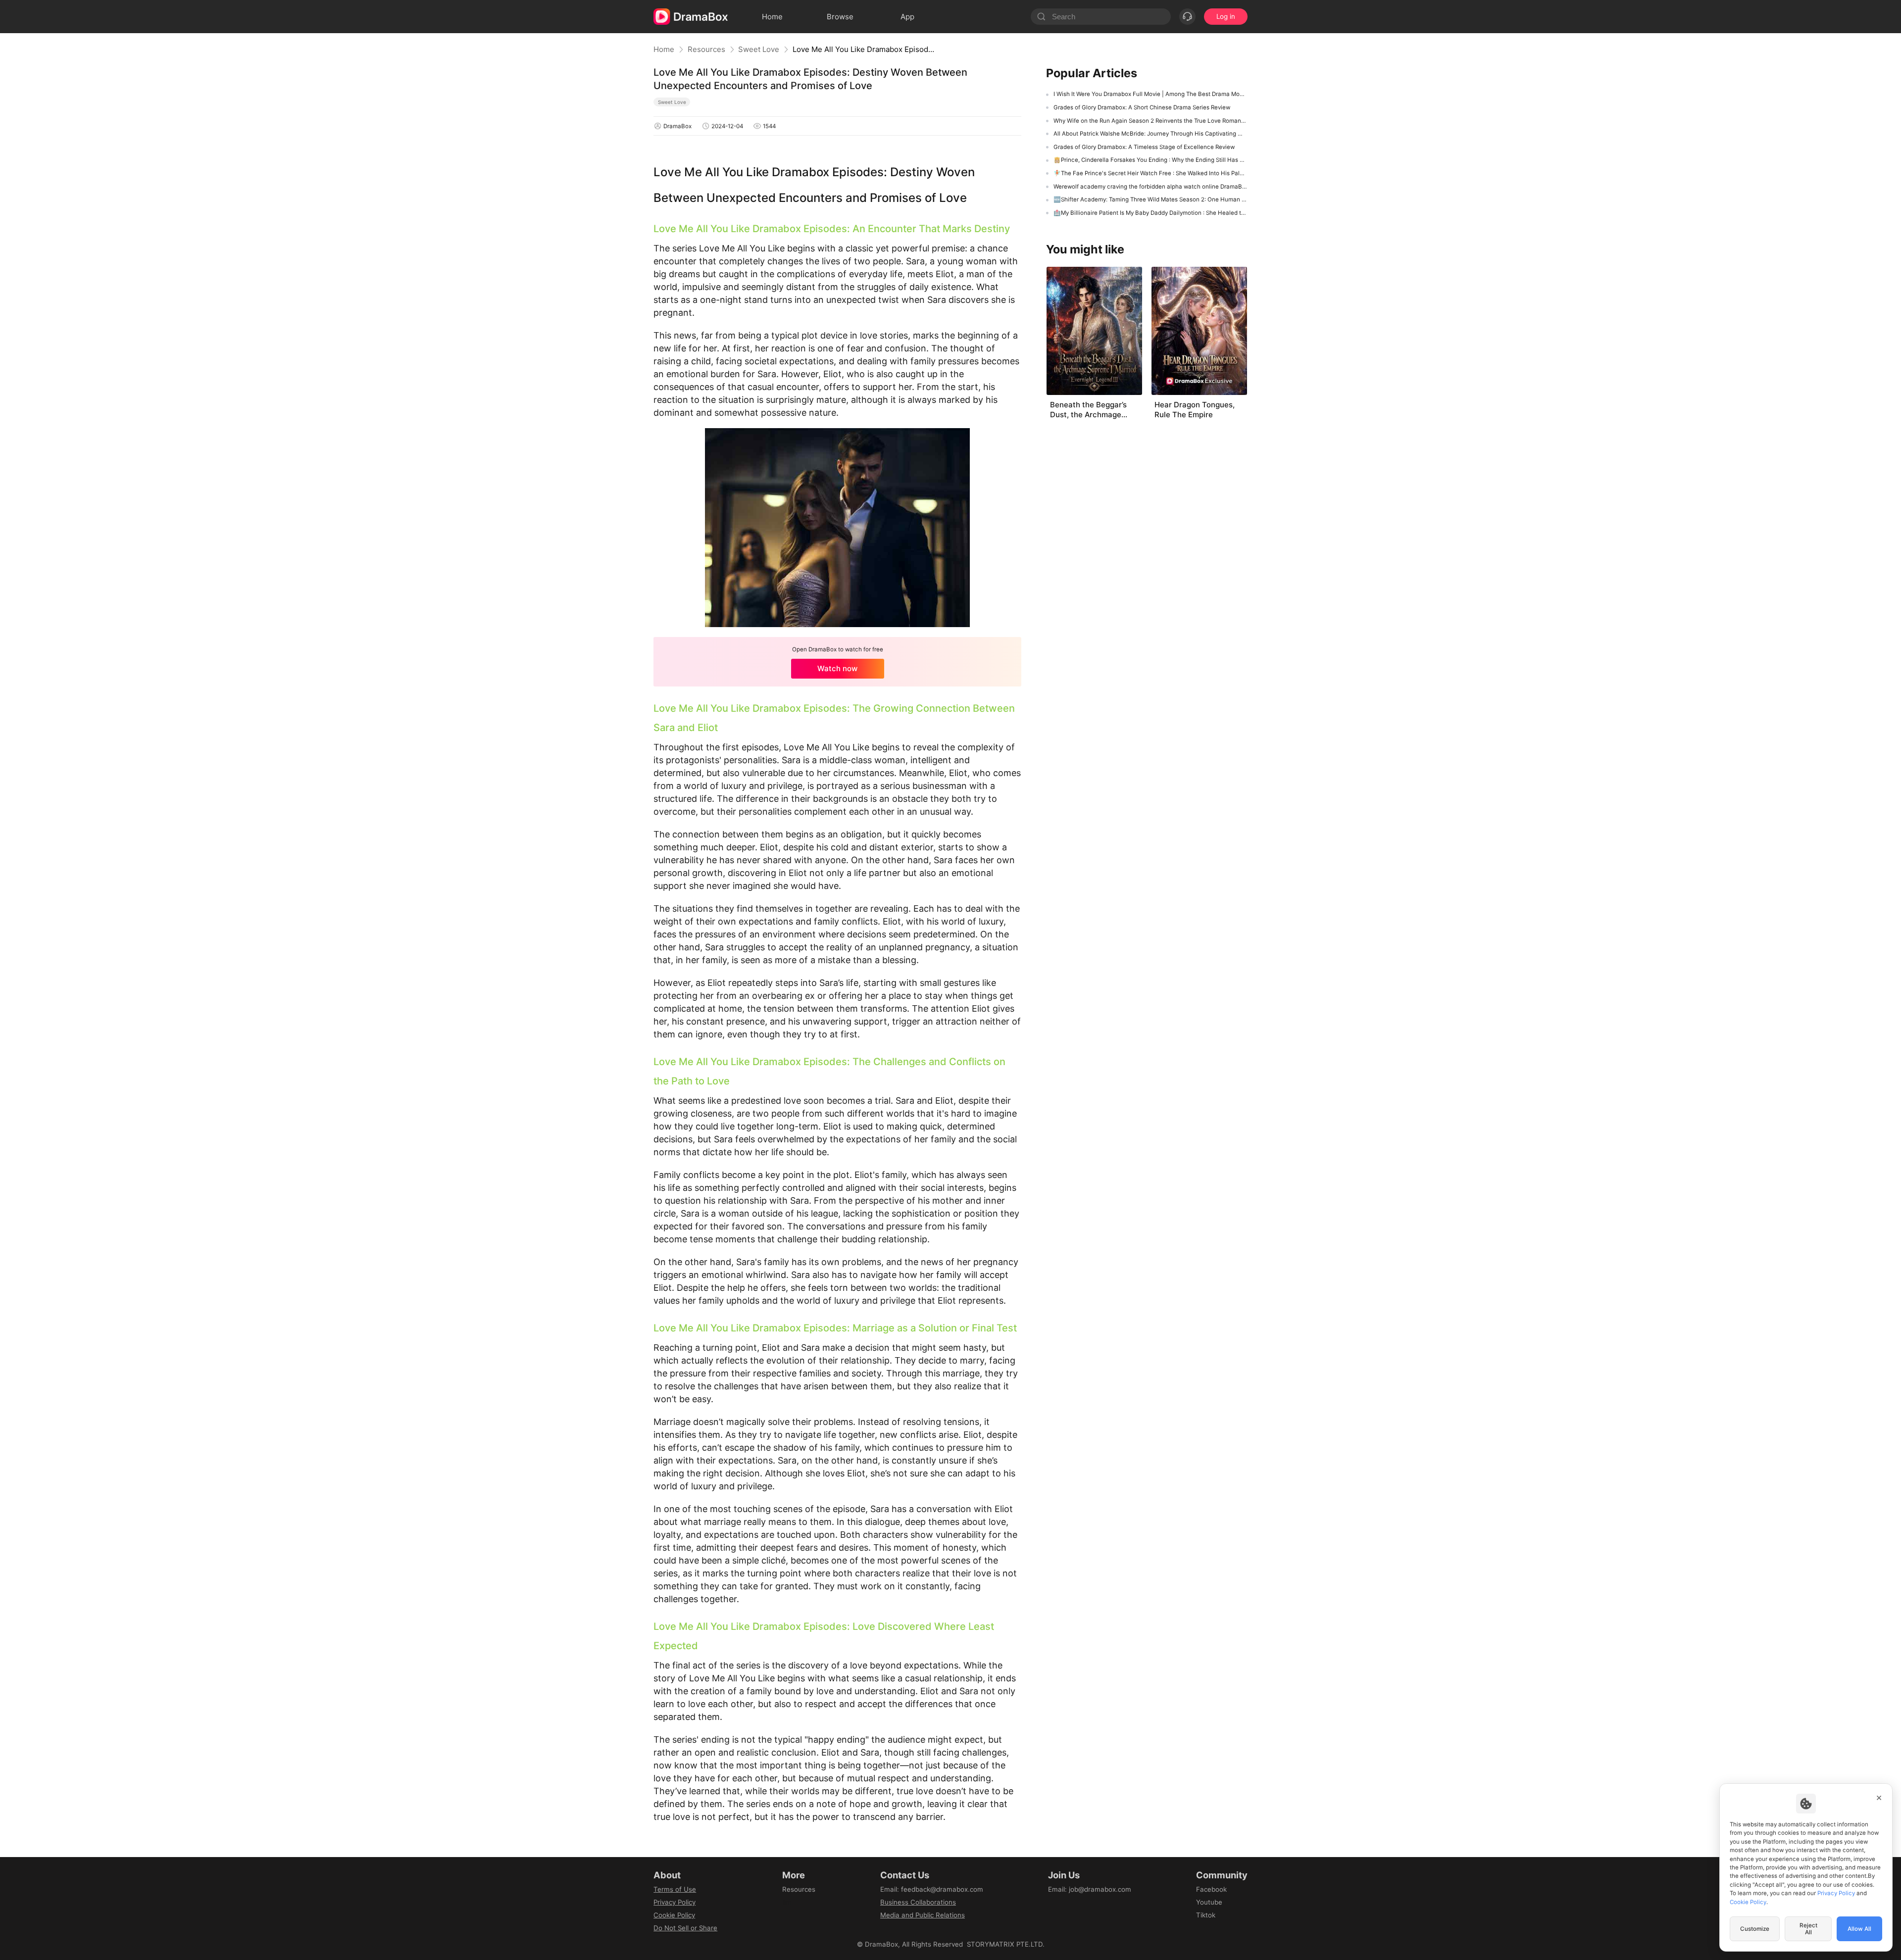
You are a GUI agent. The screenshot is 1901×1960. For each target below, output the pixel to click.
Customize (1755, 1929)
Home (664, 49)
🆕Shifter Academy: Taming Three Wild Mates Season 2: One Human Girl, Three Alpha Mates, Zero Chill (1151, 199)
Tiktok (1206, 1915)
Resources (706, 49)
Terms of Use (675, 1889)
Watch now (837, 668)
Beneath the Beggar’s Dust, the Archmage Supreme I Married (1088, 410)
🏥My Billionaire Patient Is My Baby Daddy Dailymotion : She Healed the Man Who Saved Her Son (1151, 213)
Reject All (1808, 1929)
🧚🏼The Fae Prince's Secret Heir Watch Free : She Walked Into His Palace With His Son (1151, 173)
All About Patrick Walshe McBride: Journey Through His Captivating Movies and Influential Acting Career (1151, 134)
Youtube (1209, 1902)
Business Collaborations (918, 1902)
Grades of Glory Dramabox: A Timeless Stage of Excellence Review (1144, 147)
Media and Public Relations (923, 1915)
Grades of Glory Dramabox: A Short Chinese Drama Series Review (1142, 107)
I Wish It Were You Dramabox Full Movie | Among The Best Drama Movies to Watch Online (1151, 94)
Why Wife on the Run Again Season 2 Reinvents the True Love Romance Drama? (1151, 121)
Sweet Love (759, 49)
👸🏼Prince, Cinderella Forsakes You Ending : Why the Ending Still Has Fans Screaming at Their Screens (1151, 160)
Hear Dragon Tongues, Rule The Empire (1195, 410)
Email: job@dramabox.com (1090, 1889)
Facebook (1211, 1889)
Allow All (1859, 1929)
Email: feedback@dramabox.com (932, 1889)
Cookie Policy (674, 1915)
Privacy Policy (675, 1902)
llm (787, 1902)
